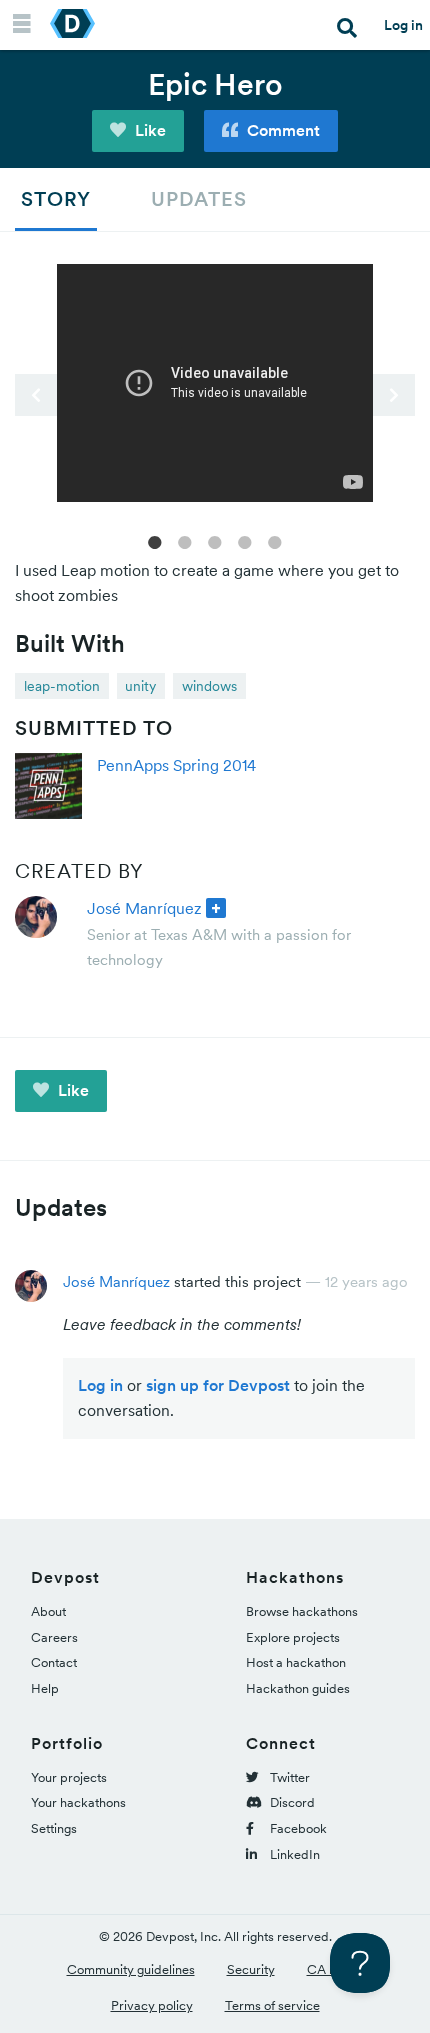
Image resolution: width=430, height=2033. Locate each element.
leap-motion (62, 686)
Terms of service (272, 2005)
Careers (54, 1637)
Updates (199, 199)
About (48, 1611)
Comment (281, 130)
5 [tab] (275, 541)
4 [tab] (245, 541)
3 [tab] (215, 541)
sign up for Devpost (218, 1385)
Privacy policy (152, 2005)
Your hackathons (78, 1802)
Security (251, 1969)
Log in (403, 25)
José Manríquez (144, 908)
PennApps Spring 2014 (176, 765)
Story (56, 199)
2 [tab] (185, 541)
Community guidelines (131, 1969)
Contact (54, 1662)
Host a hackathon (296, 1662)
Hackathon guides (298, 1688)
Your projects (69, 1777)
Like (148, 130)
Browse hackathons (302, 1611)
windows (209, 686)
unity (140, 686)
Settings (54, 1828)
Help (45, 1688)
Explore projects (293, 1637)
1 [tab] (155, 541)
